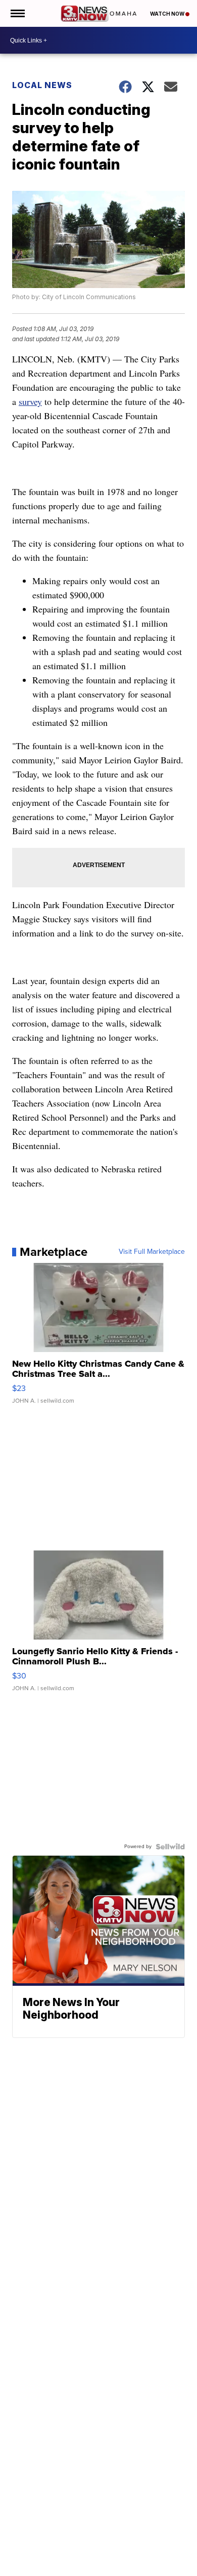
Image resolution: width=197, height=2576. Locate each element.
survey (30, 401)
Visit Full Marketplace (152, 1252)
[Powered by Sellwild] (170, 1847)
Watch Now (168, 14)
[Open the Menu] (17, 13)
